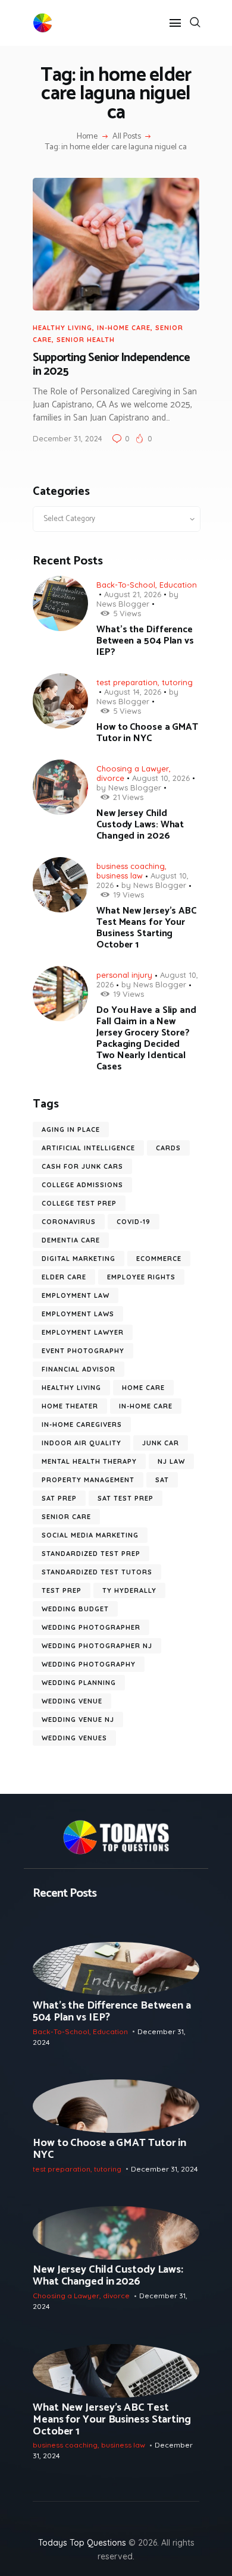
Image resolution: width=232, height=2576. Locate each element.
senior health (86, 340)
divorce (110, 778)
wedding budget (75, 1609)
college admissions (82, 1185)
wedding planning (79, 1683)
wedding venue (72, 1701)
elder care (64, 1277)
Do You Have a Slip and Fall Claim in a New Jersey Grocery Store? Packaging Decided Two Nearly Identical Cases (146, 1038)
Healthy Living (62, 328)
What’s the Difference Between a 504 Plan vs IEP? (145, 641)
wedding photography (89, 1664)
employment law (76, 1295)
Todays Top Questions (82, 2543)
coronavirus (69, 1222)
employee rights (141, 1277)
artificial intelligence (88, 1148)
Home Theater (70, 1406)
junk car (161, 1443)
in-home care (124, 328)
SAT (162, 1480)
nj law (171, 1461)
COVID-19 (134, 1222)
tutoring (177, 682)
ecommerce (159, 1259)
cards (168, 1148)
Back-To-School (126, 585)
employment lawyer (83, 1332)
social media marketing (90, 1535)
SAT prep (59, 1498)
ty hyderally (129, 1590)
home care (143, 1388)
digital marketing (79, 1259)
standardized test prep (91, 1554)
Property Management (88, 1480)
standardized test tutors (97, 1572)
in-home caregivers (82, 1425)
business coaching (131, 866)
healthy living (71, 1388)
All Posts (127, 137)
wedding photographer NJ (97, 1646)
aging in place (71, 1129)
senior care (66, 1517)
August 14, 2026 (133, 692)
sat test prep (126, 1498)
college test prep (79, 1203)
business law (120, 876)
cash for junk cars (82, 1166)
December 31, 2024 (68, 438)
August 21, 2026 (133, 594)
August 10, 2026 (161, 778)
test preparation (127, 682)
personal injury (124, 975)
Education (178, 585)
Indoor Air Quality (81, 1443)
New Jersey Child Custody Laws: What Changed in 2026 (140, 825)
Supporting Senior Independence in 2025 (111, 365)
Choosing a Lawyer (133, 768)
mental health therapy (89, 1461)
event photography (83, 1351)
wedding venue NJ (78, 1720)
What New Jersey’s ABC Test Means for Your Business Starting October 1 (146, 928)
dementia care (71, 1240)
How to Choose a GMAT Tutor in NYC (147, 733)
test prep (62, 1590)
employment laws (78, 1314)
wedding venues (74, 1738)
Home (87, 137)
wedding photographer (91, 1627)
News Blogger (123, 604)
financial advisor (79, 1369)
